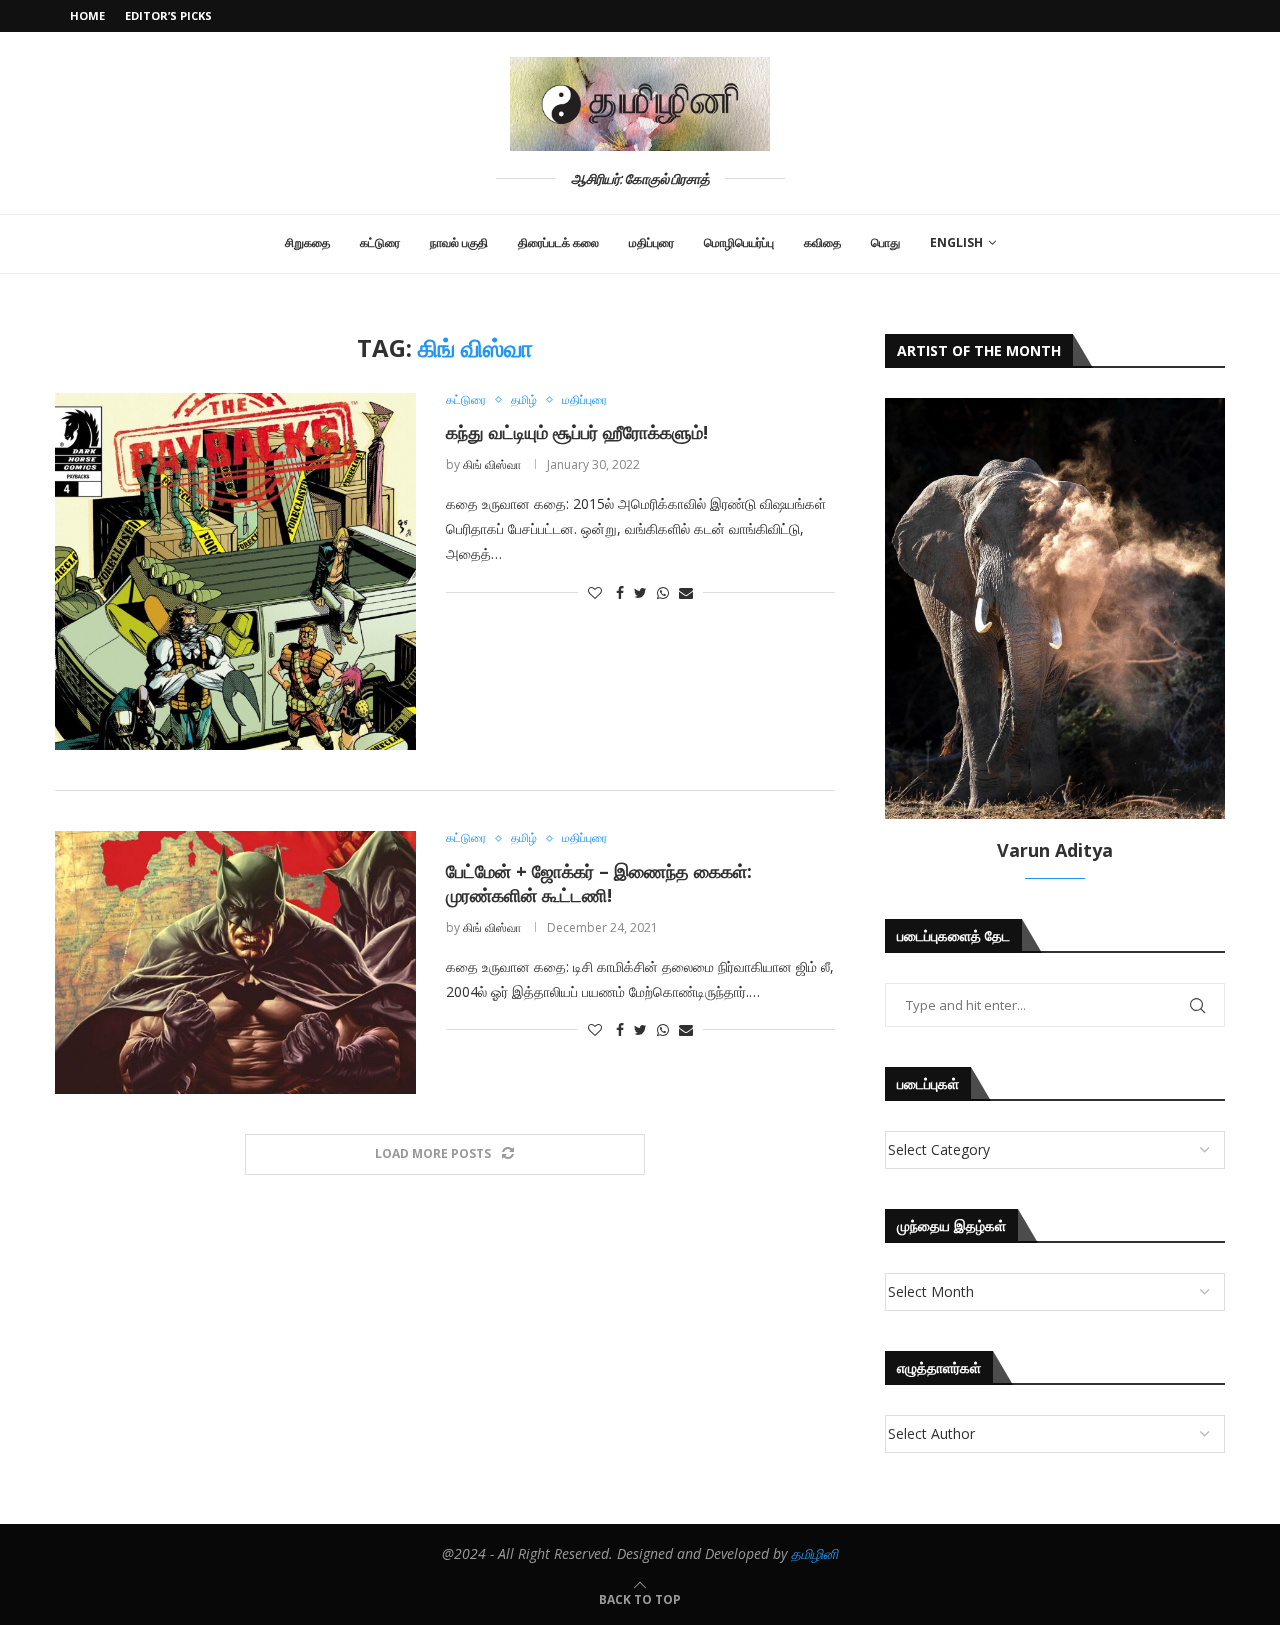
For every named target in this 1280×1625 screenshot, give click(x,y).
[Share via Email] (686, 592)
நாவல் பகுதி (459, 242)
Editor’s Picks (168, 15)
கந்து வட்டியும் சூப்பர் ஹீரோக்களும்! (577, 432)
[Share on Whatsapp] (663, 592)
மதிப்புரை (651, 242)
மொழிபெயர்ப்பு (739, 242)
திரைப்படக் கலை (558, 242)
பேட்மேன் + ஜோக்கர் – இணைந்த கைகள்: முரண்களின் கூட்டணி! (599, 883)
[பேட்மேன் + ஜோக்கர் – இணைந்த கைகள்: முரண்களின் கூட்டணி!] (235, 962)
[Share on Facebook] (620, 592)
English (956, 242)
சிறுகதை (307, 242)
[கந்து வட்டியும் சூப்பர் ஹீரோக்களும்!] (235, 572)
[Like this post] (595, 592)
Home (87, 15)
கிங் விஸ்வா (492, 464)
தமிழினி (814, 1553)
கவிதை (822, 242)
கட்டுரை (380, 242)
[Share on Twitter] (640, 592)
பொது (885, 242)
